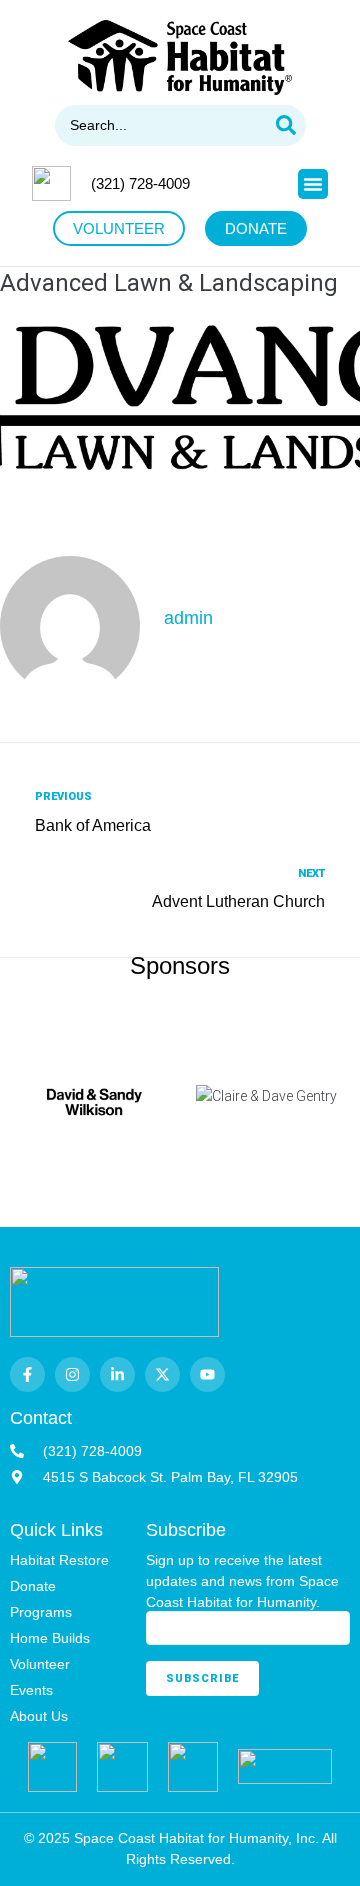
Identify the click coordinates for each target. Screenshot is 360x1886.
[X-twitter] (162, 1374)
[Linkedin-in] (117, 1374)
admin (188, 618)
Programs (41, 1612)
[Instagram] (72, 1374)
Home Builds (50, 1638)
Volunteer (40, 1664)
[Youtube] (207, 1374)
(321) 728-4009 (140, 183)
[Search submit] (286, 125)
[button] (313, 184)
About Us (39, 1716)
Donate (33, 1586)
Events (31, 1690)
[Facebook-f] (27, 1374)
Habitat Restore (59, 1560)
